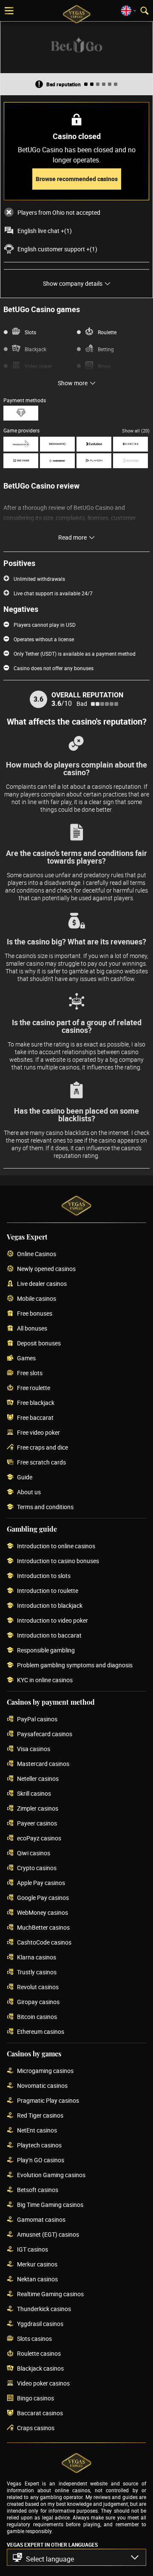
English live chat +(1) (45, 231)
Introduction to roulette (48, 1591)
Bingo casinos (35, 2398)
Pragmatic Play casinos (48, 2101)
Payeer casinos (37, 1824)
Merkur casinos (37, 2265)
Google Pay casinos (43, 1898)
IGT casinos (33, 2250)
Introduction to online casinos (56, 1546)
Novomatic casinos (42, 2086)
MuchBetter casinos (43, 1928)
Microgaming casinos (45, 2071)
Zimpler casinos (38, 1809)
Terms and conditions (45, 1507)
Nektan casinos (37, 2279)
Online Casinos (37, 1254)
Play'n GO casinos (41, 2160)
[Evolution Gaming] (94, 444)
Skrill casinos (34, 1794)
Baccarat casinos (40, 2413)
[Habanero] (57, 461)
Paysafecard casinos (45, 1734)
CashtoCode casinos (44, 1943)
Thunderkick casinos (44, 2309)
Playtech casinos (39, 2145)
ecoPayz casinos (39, 1838)
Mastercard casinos (43, 1764)
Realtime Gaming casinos (50, 2294)
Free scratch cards (41, 1463)
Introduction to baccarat (49, 1636)
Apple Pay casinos (41, 1883)
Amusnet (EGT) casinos (48, 2235)
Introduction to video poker (52, 1621)
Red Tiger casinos (40, 2116)
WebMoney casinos (42, 1913)
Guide (25, 1477)
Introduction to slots (44, 1576)
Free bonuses (35, 1314)
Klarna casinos (37, 1958)
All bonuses (32, 1329)
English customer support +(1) (57, 249)
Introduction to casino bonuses (58, 1561)
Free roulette (34, 1388)
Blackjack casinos (40, 2369)
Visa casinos (34, 1749)
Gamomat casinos (41, 2220)
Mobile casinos (37, 1299)
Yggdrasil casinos (40, 2324)
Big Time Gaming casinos (50, 2205)
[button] (76, 2557)
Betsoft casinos (38, 2190)
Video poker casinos (43, 2384)
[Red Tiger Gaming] (21, 461)
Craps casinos (36, 2428)
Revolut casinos (38, 1987)
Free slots (30, 1373)
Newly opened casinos (46, 1269)
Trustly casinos (37, 1972)
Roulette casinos (39, 2354)
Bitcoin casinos (37, 2017)
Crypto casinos (37, 1868)
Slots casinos (34, 2339)
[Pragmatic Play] (21, 444)
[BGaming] (130, 444)
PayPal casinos (37, 1719)
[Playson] (94, 461)
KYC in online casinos (45, 1680)
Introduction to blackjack (50, 1606)
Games (26, 1358)
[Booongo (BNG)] (130, 461)
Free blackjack (36, 1403)
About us (29, 1492)
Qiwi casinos (34, 1853)
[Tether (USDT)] (21, 413)
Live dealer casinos (42, 1284)
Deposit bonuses (39, 1343)
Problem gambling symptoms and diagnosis (75, 1665)
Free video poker (38, 1433)
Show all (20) (136, 431)
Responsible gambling (46, 1651)
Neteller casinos (38, 1779)
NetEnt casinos (37, 2131)
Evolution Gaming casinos (51, 2175)
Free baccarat (35, 1418)
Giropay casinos (38, 2002)
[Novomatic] (57, 444)
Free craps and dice (42, 1448)
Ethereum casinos (41, 2032)
